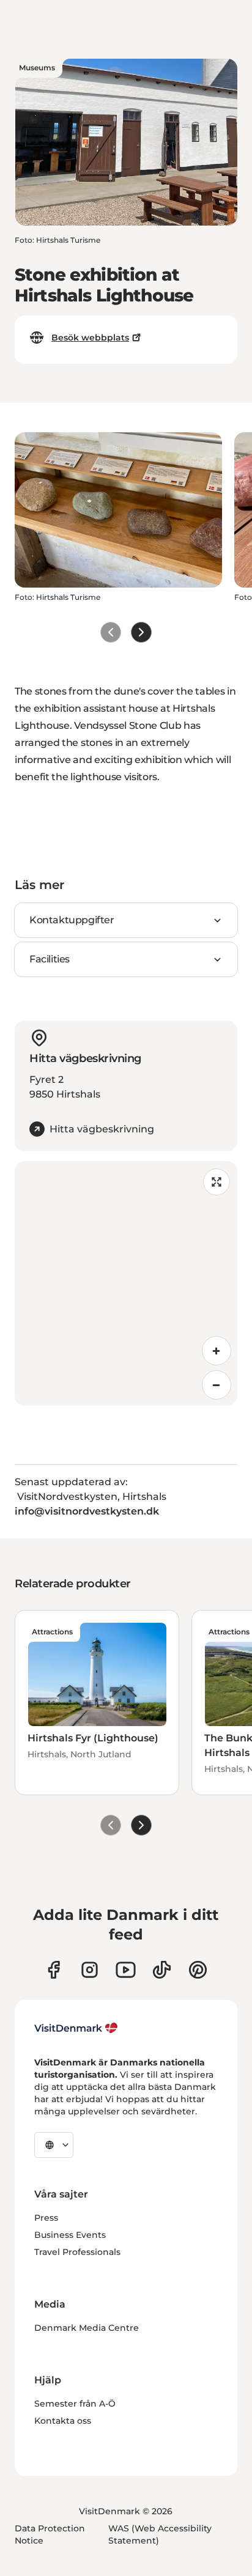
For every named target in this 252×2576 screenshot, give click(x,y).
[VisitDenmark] (76, 2028)
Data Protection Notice (50, 2534)
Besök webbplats (90, 338)
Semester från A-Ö (75, 2404)
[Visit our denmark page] (54, 1970)
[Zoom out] (217, 1385)
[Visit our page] (90, 1970)
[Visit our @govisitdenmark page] (162, 1970)
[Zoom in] (217, 1351)
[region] (126, 1283)
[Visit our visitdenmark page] (126, 1970)
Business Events (70, 2235)
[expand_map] (217, 1182)
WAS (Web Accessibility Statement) (160, 2534)
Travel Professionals (77, 2252)
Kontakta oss (63, 2421)
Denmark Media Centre (87, 2328)
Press (46, 2218)
